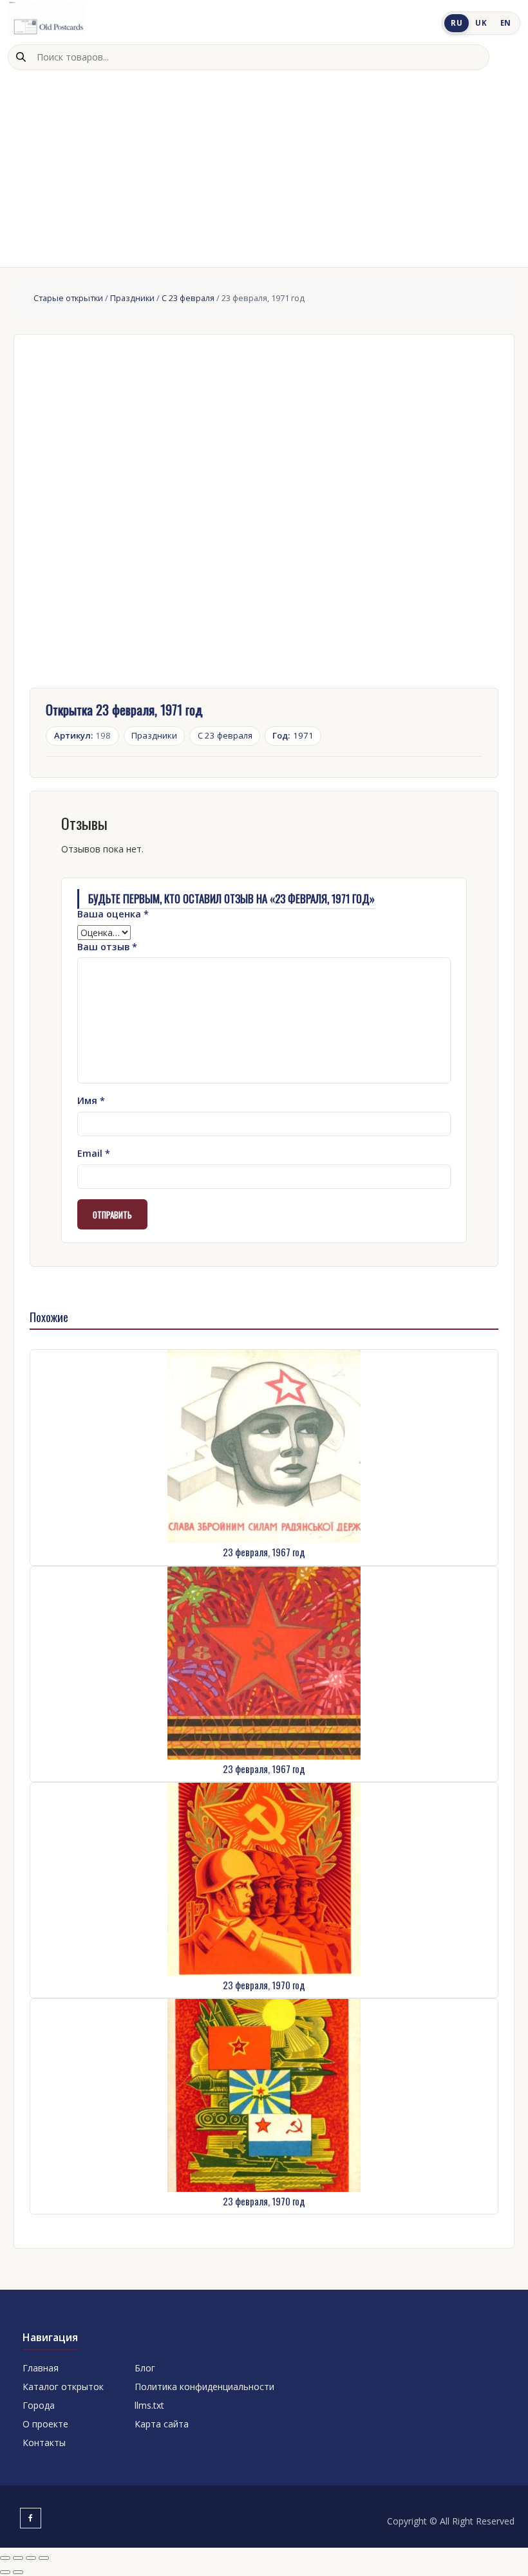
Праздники (132, 298)
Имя (91, 1100)
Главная (41, 2368)
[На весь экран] (18, 2558)
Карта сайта (162, 2424)
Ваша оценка (113, 914)
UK (481, 23)
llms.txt (149, 2405)
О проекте (45, 2424)
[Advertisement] (264, 167)
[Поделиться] (31, 2558)
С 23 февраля (188, 298)
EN (506, 23)
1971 (293, 735)
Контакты (44, 2443)
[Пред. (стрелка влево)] (5, 2572)
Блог (145, 2368)
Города (39, 2405)
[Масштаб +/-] (5, 2558)
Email (94, 1153)
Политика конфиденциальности (204, 2387)
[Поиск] (21, 57)
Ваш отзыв (107, 947)
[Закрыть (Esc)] (44, 2558)
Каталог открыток (63, 2387)
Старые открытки (68, 298)
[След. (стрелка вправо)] (18, 2572)
